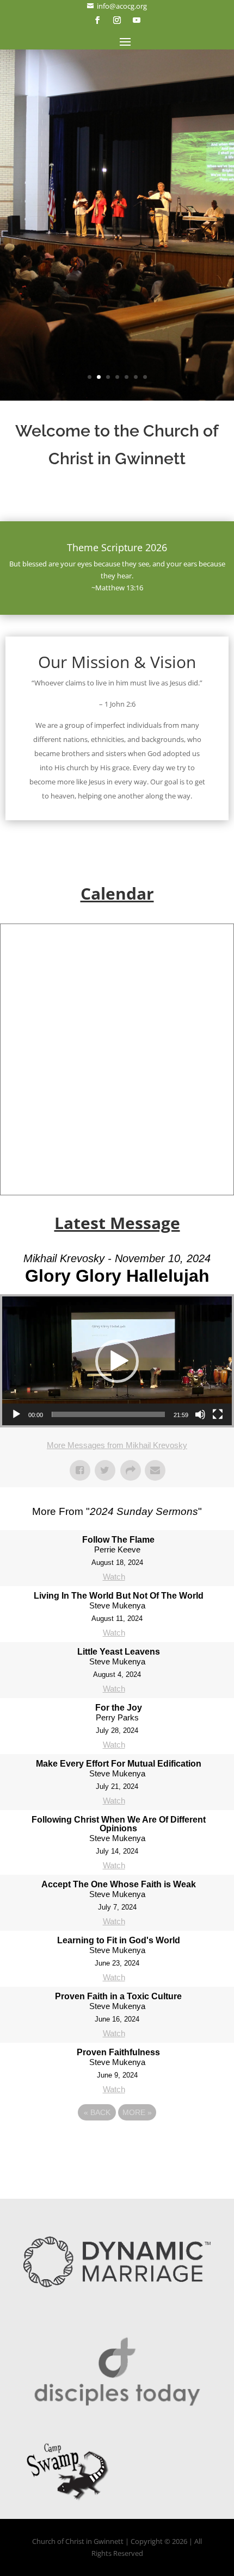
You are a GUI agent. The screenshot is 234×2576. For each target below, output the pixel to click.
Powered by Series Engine (117, 2142)
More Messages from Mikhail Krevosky (117, 1445)
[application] (117, 1361)
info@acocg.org (117, 6)
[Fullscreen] (218, 1414)
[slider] (108, 1414)
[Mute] (200, 1414)
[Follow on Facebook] (97, 20)
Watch (114, 1577)
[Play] (16, 1414)
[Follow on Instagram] (117, 20)
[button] (117, 1361)
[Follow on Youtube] (137, 20)
